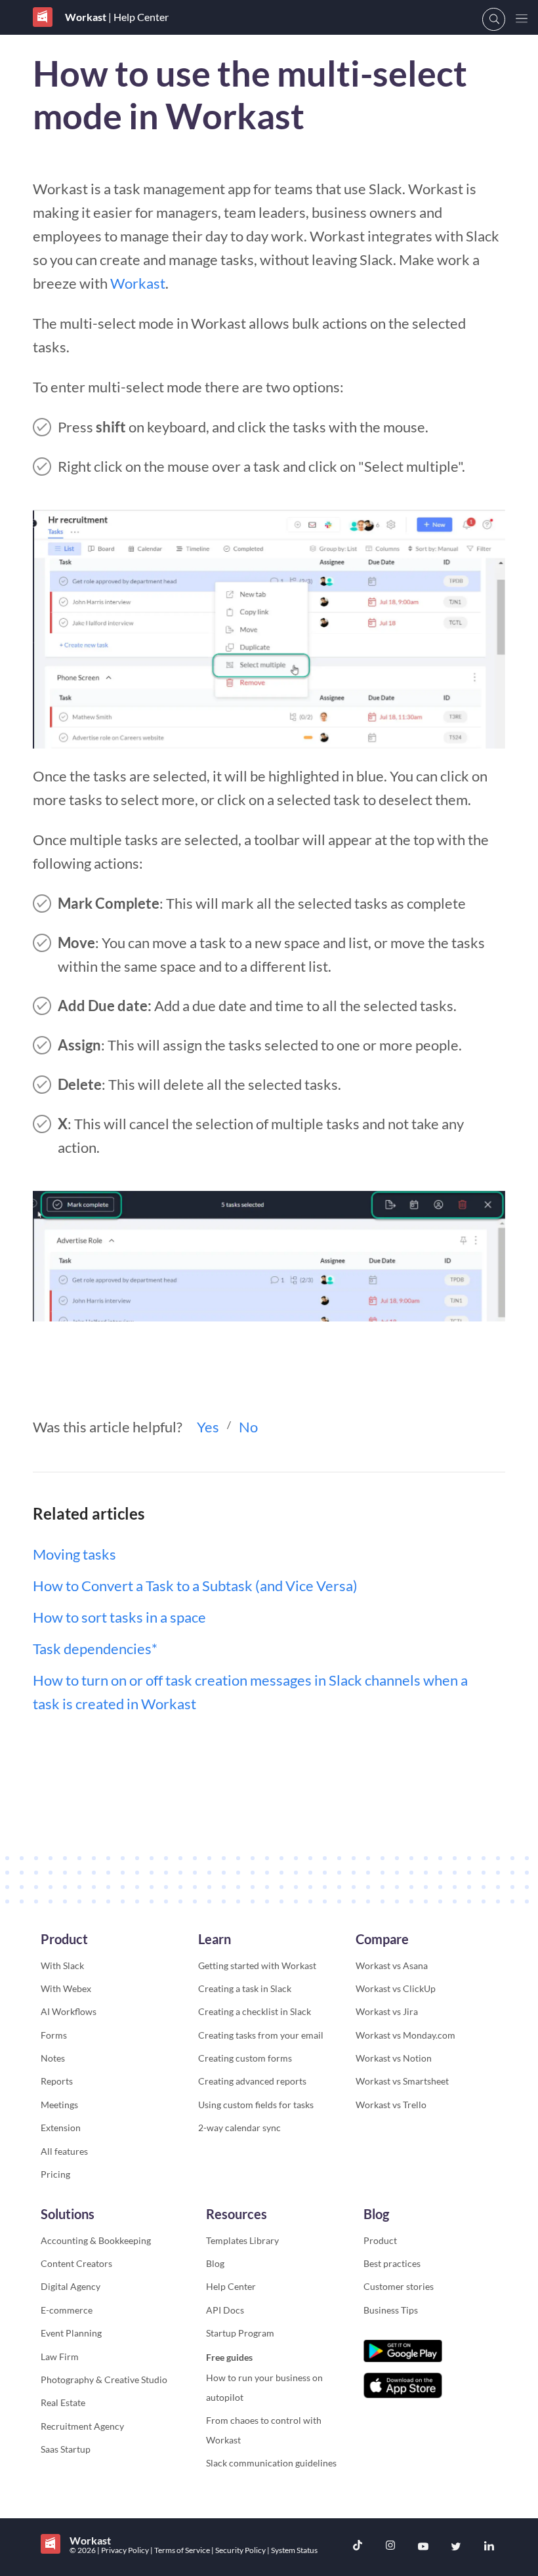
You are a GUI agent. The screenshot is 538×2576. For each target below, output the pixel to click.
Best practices (392, 2263)
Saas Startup (66, 2449)
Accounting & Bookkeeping (96, 2240)
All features (64, 2151)
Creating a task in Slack (245, 1988)
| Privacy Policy (124, 2550)
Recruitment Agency (82, 2426)
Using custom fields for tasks (256, 2105)
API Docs (225, 2310)
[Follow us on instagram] (390, 2547)
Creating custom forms (245, 2058)
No (248, 1427)
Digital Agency (71, 2286)
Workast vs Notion (394, 2058)
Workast (138, 283)
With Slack (62, 1965)
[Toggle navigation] (522, 19)
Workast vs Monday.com (405, 2035)
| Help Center (137, 17)
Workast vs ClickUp (396, 1988)
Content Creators (76, 2263)
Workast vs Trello (391, 2105)
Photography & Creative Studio (104, 2379)
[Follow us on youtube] (423, 2547)
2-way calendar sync (239, 2128)
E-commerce (67, 2310)
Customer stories (399, 2286)
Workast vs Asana (392, 1965)
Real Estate (63, 2402)
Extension (61, 2128)
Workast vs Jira (387, 2011)
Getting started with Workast (257, 1965)
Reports (57, 2081)
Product (380, 2240)
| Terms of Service (181, 2550)
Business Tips (391, 2310)
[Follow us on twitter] (456, 2547)
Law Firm (60, 2357)
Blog (215, 2263)
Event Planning (71, 2333)
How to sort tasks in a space (119, 1617)
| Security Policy (239, 2550)
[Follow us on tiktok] (358, 2547)
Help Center (231, 2286)
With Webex (66, 1988)
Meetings (59, 2105)
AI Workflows (69, 2011)
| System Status (292, 2550)
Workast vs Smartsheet (402, 2081)
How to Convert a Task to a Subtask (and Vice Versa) (195, 1586)
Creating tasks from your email (261, 2035)
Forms (54, 2035)
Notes (53, 2058)
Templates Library (242, 2240)
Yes (208, 1427)
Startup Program (240, 2333)
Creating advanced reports (252, 2081)
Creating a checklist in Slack (255, 2011)
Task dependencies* (95, 1649)
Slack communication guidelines (271, 2463)
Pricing (55, 2174)
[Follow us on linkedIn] (489, 2547)
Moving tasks (74, 1554)
